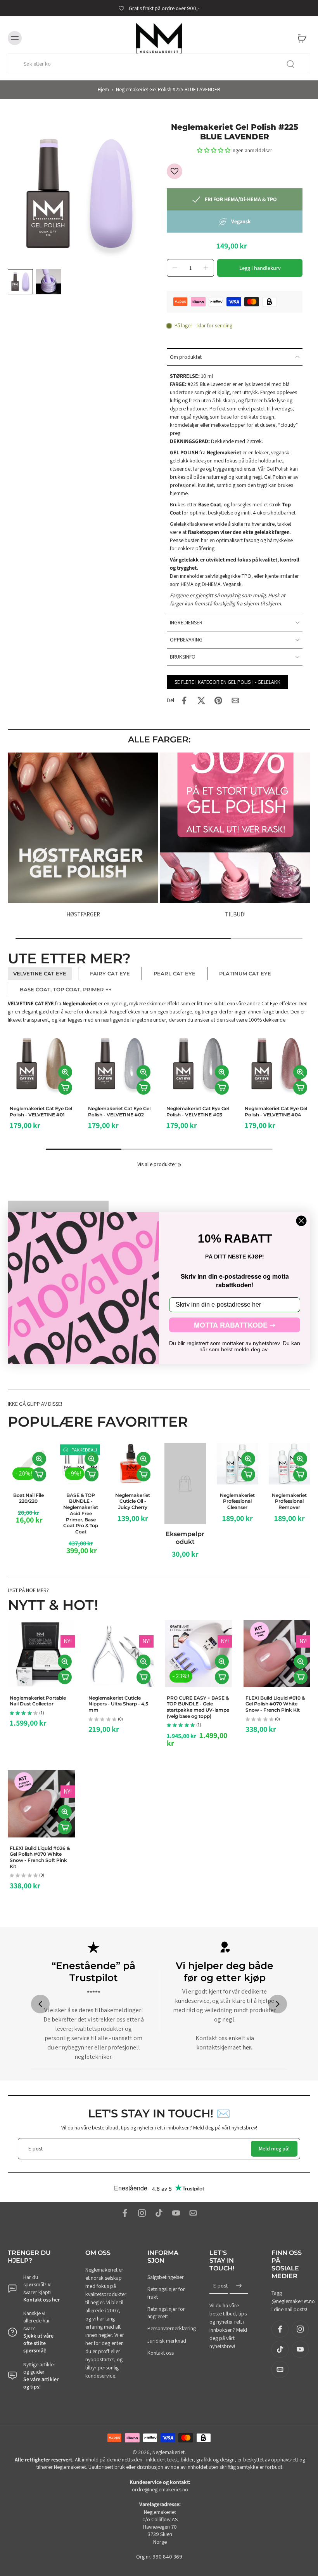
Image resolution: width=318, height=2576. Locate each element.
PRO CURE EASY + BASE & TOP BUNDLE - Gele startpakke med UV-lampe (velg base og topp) (198, 1707)
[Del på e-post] (235, 700)
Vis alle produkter (157, 1164)
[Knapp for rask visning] (67, 1072)
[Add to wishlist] (175, 171)
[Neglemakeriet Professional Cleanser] (238, 1464)
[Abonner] (239, 2286)
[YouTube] (176, 2213)
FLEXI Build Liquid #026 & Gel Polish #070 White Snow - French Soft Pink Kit (40, 1857)
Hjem (103, 89)
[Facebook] (125, 2213)
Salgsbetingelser (166, 2277)
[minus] (175, 268)
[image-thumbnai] (20, 282)
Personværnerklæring (167, 2328)
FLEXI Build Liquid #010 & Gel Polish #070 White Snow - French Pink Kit (275, 1704)
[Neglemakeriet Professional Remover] (289, 1464)
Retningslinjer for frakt (166, 2293)
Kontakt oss (161, 2353)
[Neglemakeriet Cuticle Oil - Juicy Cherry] (133, 1464)
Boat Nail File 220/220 (29, 1498)
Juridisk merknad (167, 2340)
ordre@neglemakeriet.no (160, 2489)
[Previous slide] (40, 2004)
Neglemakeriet (169, 2452)
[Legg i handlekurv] (67, 1088)
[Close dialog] (301, 1221)
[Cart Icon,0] (302, 38)
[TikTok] (159, 2213)
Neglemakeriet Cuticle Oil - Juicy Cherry (133, 1501)
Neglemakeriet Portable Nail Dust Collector (38, 1701)
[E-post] (193, 2213)
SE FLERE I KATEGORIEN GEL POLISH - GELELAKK (227, 682)
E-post (220, 2286)
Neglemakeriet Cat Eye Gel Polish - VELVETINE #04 (200, 1112)
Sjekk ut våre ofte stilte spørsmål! (38, 2343)
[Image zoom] (79, 194)
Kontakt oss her (41, 2300)
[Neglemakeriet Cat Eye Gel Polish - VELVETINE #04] (200, 1064)
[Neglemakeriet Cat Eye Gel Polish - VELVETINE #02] (44, 1064)
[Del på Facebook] (184, 700)
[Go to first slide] (278, 2004)
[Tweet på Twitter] (201, 700)
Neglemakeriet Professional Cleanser (237, 1501)
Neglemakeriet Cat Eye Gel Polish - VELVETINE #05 (278, 1112)
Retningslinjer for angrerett (166, 2313)
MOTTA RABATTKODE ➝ (235, 1325)
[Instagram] (142, 2213)
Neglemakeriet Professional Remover (290, 1501)
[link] (180, 1165)
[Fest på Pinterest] (218, 700)
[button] (214, 150)
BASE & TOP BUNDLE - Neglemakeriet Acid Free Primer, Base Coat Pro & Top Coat (81, 1513)
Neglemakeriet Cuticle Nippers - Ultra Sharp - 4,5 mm (118, 1704)
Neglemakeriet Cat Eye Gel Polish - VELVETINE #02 (43, 1112)
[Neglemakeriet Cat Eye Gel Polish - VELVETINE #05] (279, 1064)
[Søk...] (290, 64)
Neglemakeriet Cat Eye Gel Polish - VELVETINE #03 (122, 1112)
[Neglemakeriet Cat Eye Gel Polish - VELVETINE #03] (122, 1064)
